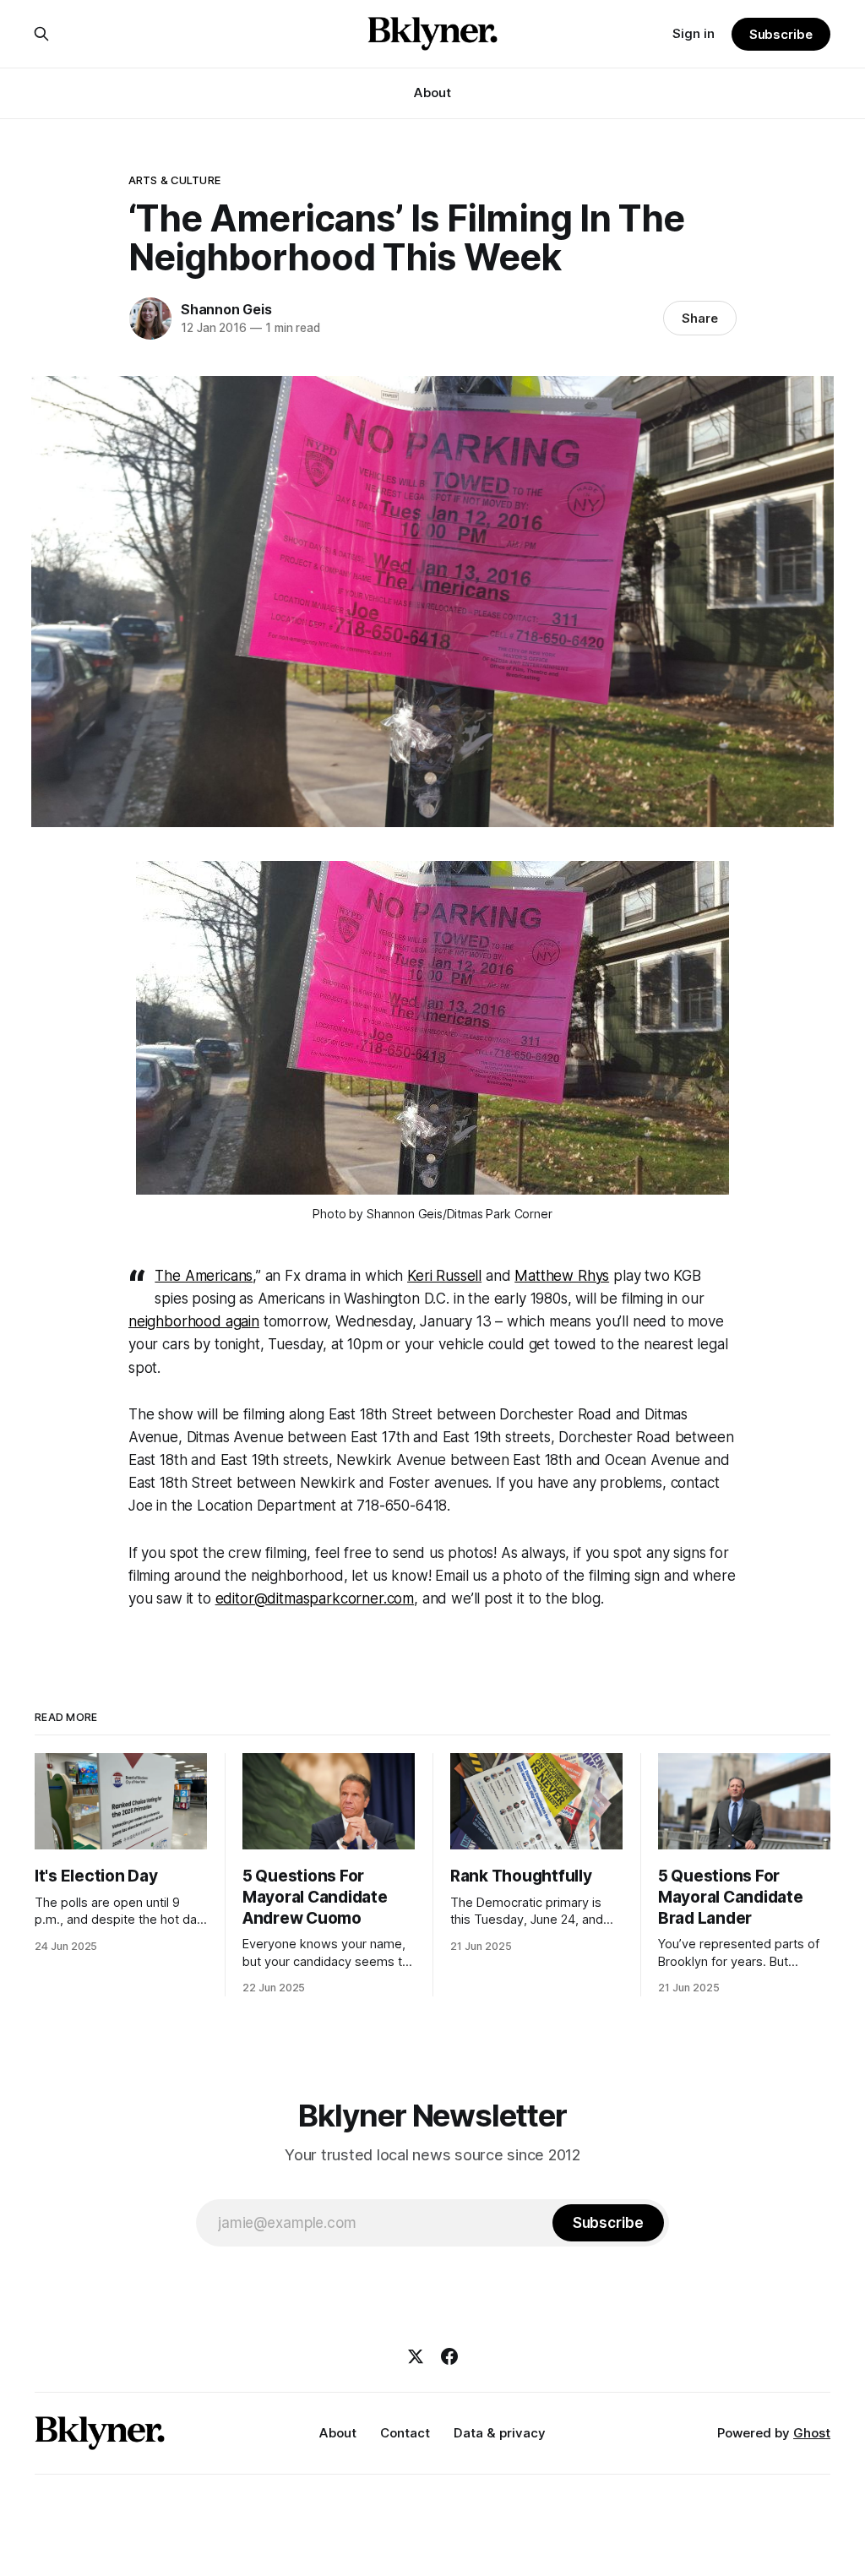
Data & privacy (500, 2433)
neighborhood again (194, 1321)
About (432, 93)
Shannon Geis (226, 309)
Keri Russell (444, 1276)
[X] (416, 2356)
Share (700, 318)
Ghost (812, 2433)
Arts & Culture (174, 180)
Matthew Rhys (562, 1276)
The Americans (204, 1276)
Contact (405, 2433)
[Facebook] (449, 2356)
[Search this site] (41, 34)
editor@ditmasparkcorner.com (315, 1598)
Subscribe (781, 34)
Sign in (694, 33)
